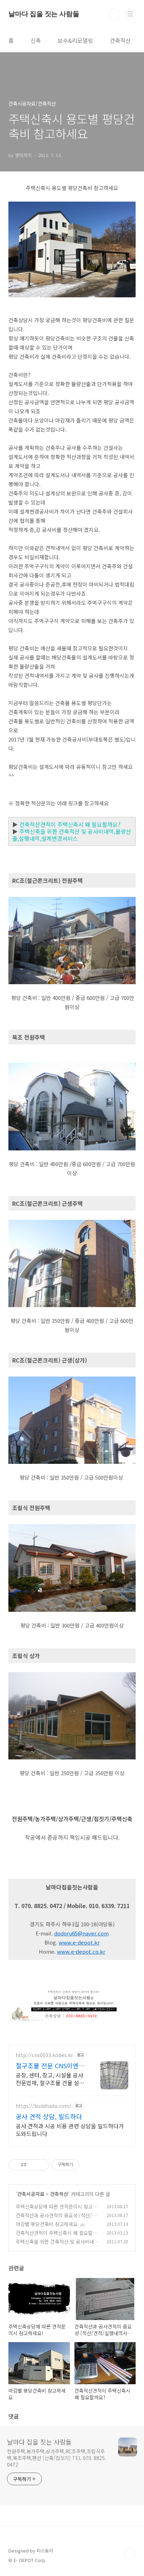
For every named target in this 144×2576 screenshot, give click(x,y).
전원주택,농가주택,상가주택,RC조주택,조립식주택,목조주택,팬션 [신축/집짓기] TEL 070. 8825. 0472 (57, 2458)
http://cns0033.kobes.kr (44, 2055)
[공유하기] (33, 2165)
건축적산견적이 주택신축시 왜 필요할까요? (70, 824)
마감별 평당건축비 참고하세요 (47, 2224)
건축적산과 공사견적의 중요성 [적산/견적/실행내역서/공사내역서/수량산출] (56, 2219)
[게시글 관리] (41, 2165)
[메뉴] (130, 14)
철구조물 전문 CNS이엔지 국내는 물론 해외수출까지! (50, 2065)
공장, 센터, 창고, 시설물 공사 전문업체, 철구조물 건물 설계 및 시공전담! (50, 2079)
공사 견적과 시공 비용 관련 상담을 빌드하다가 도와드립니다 (70, 2129)
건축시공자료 (31, 2194)
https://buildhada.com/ (44, 2106)
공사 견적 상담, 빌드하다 (49, 2116)
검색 (115, 14)
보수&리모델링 (75, 40)
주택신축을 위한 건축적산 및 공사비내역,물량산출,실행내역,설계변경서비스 (72, 835)
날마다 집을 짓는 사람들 (44, 14)
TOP (130, 2554)
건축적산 (120, 40)
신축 (36, 40)
